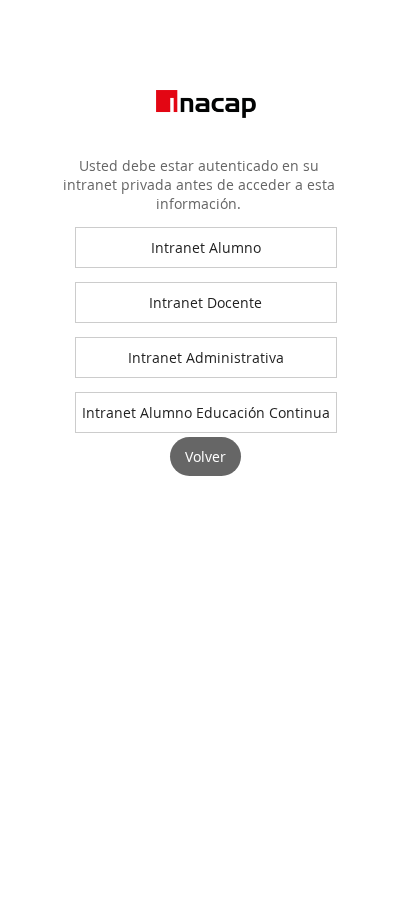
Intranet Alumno (206, 247)
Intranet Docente (205, 302)
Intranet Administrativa (206, 357)
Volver (205, 456)
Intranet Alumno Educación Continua (206, 412)
